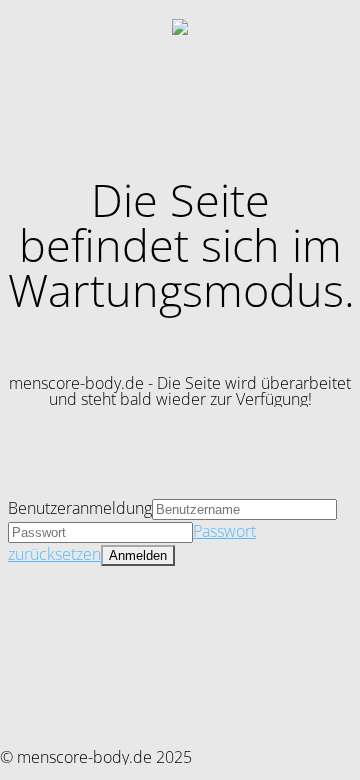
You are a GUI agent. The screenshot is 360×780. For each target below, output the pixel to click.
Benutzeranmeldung (80, 508)
